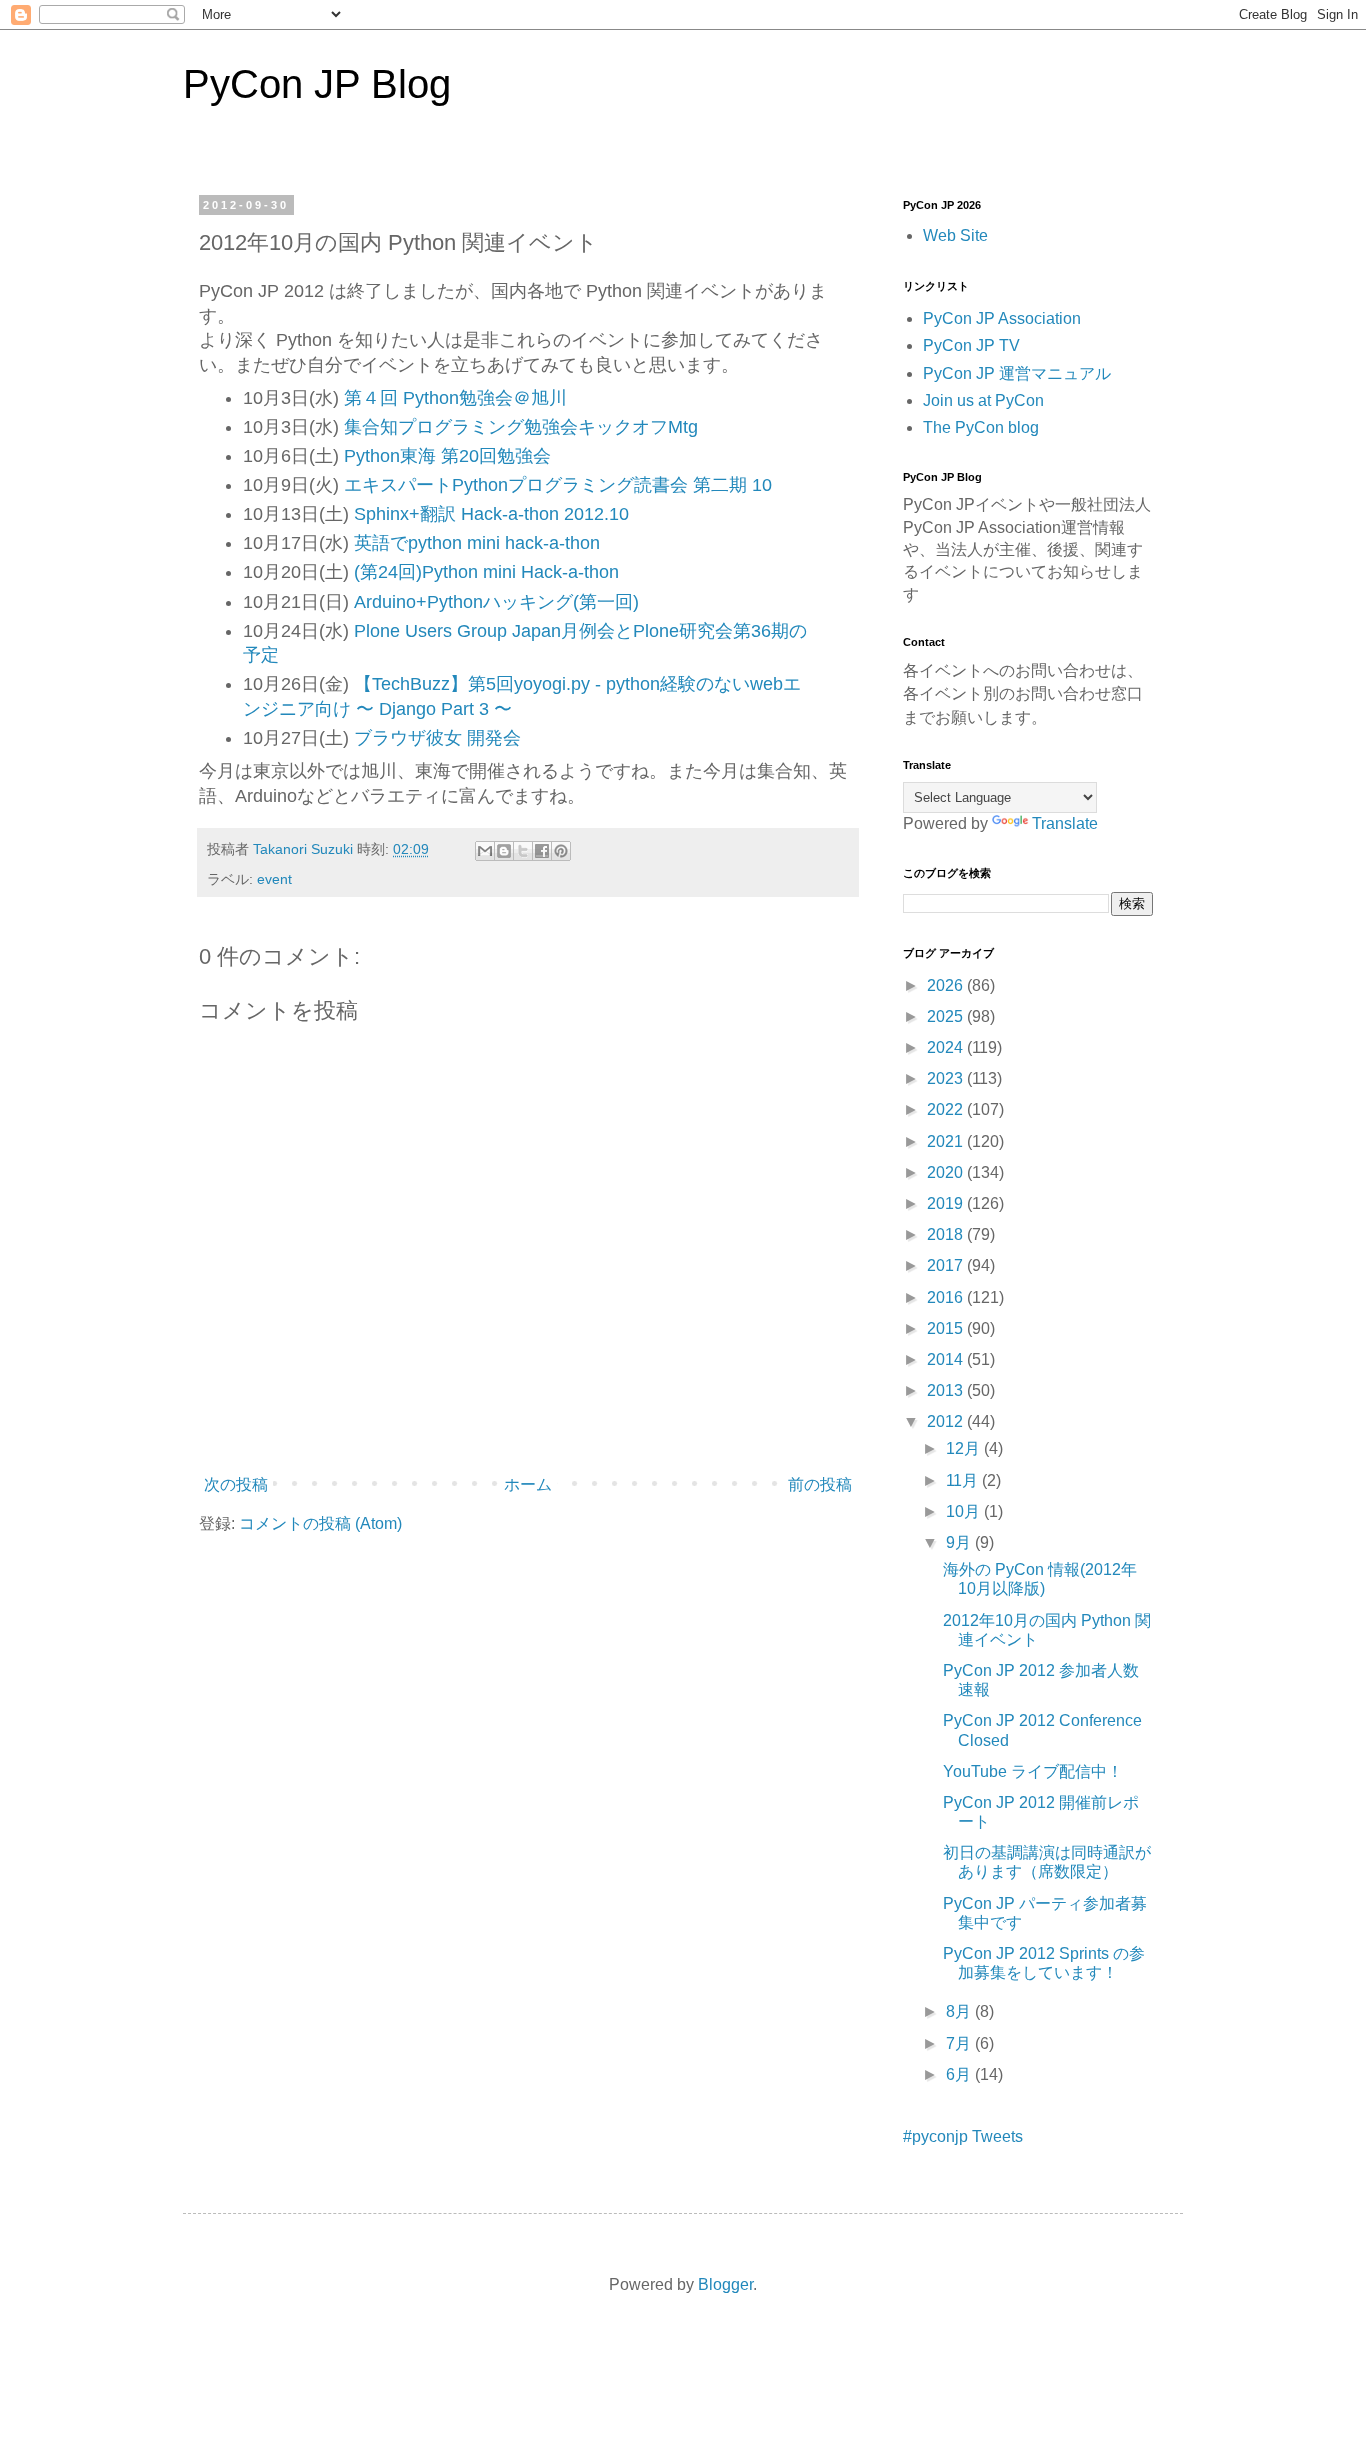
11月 (964, 1480)
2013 (947, 1390)
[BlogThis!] (504, 851)
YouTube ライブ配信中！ (1033, 1771)
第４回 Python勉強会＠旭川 (455, 398)
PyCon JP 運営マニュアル (1017, 373)
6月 (960, 2074)
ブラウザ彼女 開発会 (437, 738)
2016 (947, 1297)
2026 (947, 985)
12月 (965, 1448)
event (274, 879)
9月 (960, 1542)
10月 (965, 1511)
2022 (947, 1109)
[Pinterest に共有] (561, 851)
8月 (960, 2011)
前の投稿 (820, 1484)
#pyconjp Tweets (963, 2136)
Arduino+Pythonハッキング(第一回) (496, 602)
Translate (1065, 823)
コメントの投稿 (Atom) (320, 1523)
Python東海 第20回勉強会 (447, 456)
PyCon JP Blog (317, 84)
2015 (947, 1328)
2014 (947, 1359)
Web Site (955, 235)
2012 (947, 1421)
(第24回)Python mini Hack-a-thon (486, 572)
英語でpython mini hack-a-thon (477, 543)
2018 (947, 1234)
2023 (947, 1078)
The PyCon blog (981, 427)
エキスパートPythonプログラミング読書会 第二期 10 (558, 485)
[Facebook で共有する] (542, 851)
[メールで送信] (485, 851)
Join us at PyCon (983, 400)
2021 (947, 1141)
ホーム (528, 1484)
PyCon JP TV (971, 345)
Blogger (725, 2284)
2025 (947, 1016)
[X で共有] (523, 851)
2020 (947, 1172)
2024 (947, 1047)
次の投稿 (236, 1484)
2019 (947, 1203)
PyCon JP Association (1002, 318)
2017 (947, 1265)
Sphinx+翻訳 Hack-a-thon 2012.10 (491, 514)
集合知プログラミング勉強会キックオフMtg (521, 427)
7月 (960, 2043)
